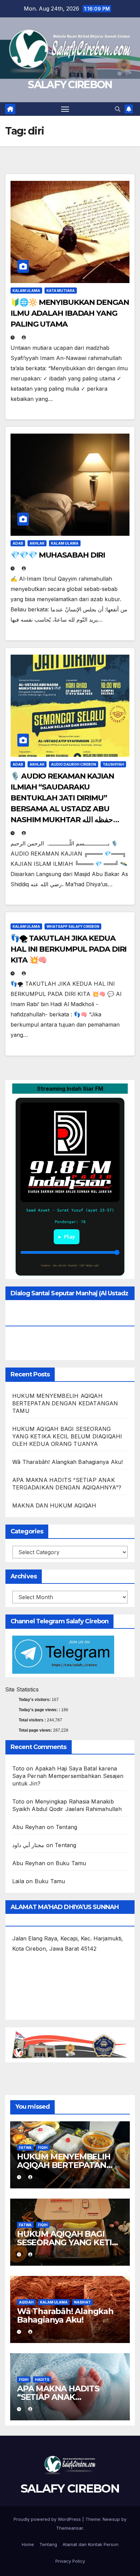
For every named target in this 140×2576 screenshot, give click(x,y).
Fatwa (25, 2148)
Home (28, 2544)
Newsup (111, 2519)
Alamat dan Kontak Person (91, 2544)
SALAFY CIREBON (70, 85)
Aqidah (26, 2302)
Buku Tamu (71, 1863)
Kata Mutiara (61, 291)
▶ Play (67, 1237)
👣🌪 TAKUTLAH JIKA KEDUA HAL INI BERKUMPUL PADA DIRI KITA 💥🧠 (68, 949)
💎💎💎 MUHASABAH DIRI (58, 555)
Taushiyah (113, 764)
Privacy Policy (70, 2561)
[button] (118, 109)
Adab (18, 543)
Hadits (42, 2379)
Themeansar (69, 2528)
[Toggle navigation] (65, 109)
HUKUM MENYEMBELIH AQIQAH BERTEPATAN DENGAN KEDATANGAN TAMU (65, 1403)
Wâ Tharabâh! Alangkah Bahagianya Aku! (67, 1462)
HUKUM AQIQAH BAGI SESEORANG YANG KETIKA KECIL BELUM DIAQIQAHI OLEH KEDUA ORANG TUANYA (67, 1436)
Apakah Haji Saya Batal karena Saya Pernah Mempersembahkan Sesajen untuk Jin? (68, 1776)
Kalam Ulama (26, 291)
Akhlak (37, 543)
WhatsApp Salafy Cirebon (73, 926)
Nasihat (82, 2302)
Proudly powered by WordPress (48, 2519)
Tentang (66, 1827)
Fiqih (43, 2148)
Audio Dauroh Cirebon (74, 764)
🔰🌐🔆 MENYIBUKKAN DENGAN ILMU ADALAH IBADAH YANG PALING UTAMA (70, 313)
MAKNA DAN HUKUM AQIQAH (54, 1505)
